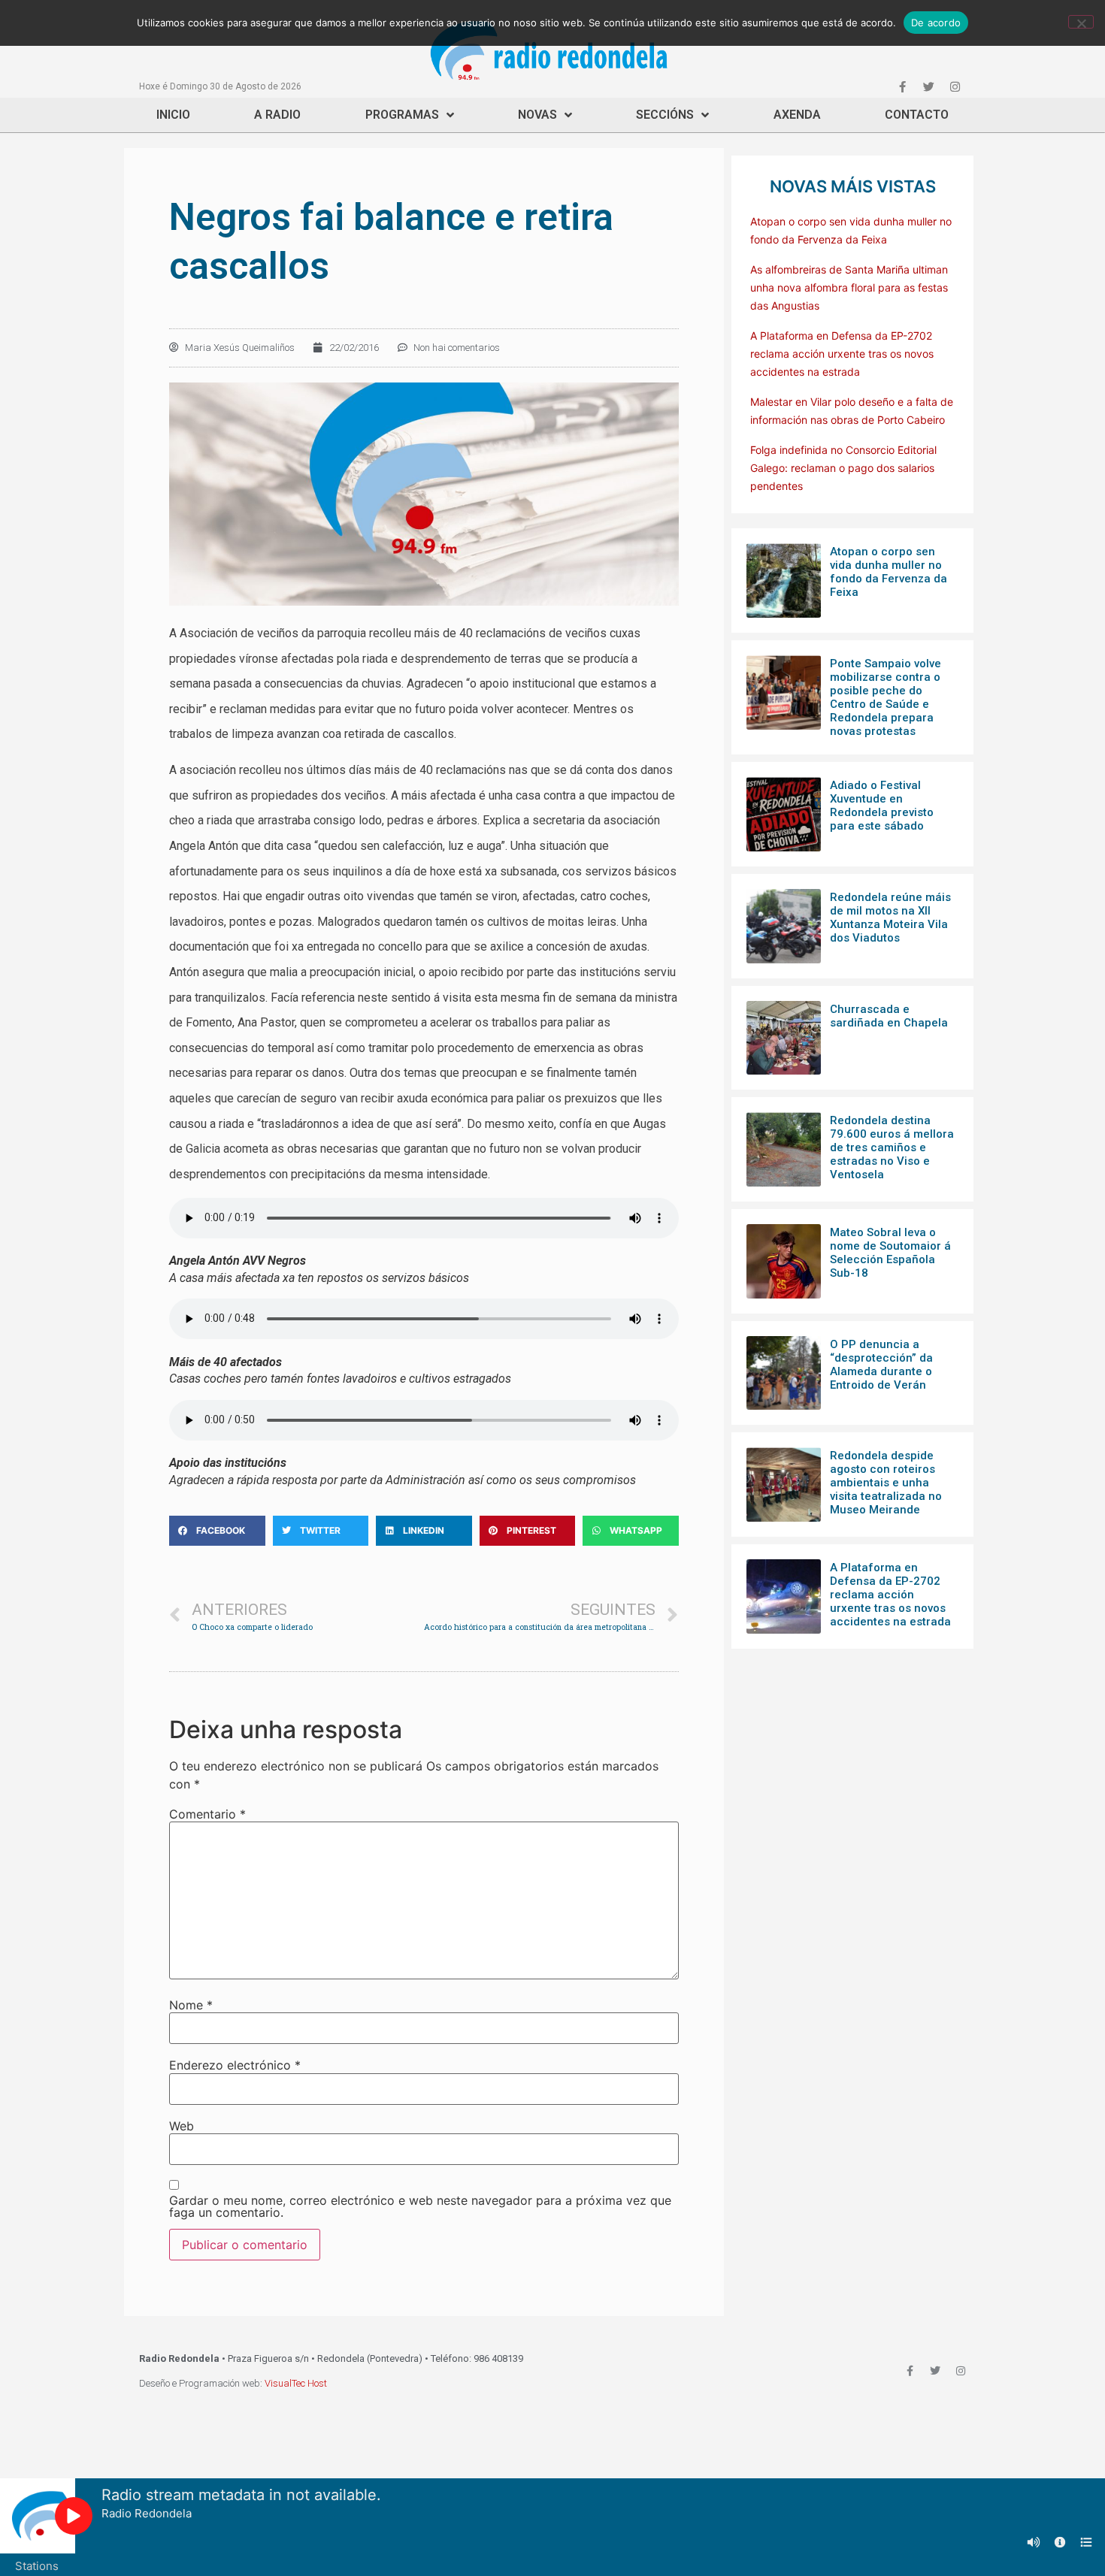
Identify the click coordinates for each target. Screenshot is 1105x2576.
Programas (402, 115)
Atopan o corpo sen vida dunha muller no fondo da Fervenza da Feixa (889, 572)
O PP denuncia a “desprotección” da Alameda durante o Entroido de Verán (881, 1365)
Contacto (917, 115)
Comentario (207, 1814)
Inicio (173, 115)
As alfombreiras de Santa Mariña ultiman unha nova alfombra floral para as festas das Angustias (849, 287)
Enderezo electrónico (235, 2065)
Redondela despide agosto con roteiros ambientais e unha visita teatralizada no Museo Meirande (886, 1483)
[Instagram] (955, 86)
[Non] (1081, 22)
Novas (537, 115)
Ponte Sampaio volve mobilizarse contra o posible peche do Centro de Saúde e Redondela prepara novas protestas (886, 697)
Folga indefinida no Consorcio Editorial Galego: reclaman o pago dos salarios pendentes (843, 468)
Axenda (797, 115)
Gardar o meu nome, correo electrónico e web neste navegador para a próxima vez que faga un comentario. (420, 2206)
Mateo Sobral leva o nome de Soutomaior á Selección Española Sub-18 (890, 1253)
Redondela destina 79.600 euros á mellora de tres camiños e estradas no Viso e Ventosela (892, 1147)
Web (182, 2126)
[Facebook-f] (902, 86)
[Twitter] (928, 86)
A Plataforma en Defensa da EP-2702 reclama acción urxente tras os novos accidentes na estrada (842, 354)
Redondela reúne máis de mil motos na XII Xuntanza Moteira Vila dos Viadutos (890, 918)
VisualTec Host (296, 2383)
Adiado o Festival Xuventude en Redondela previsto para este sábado (882, 806)
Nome (191, 2005)
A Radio (277, 115)
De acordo (936, 23)
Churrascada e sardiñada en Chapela (889, 1016)
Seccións (665, 115)
